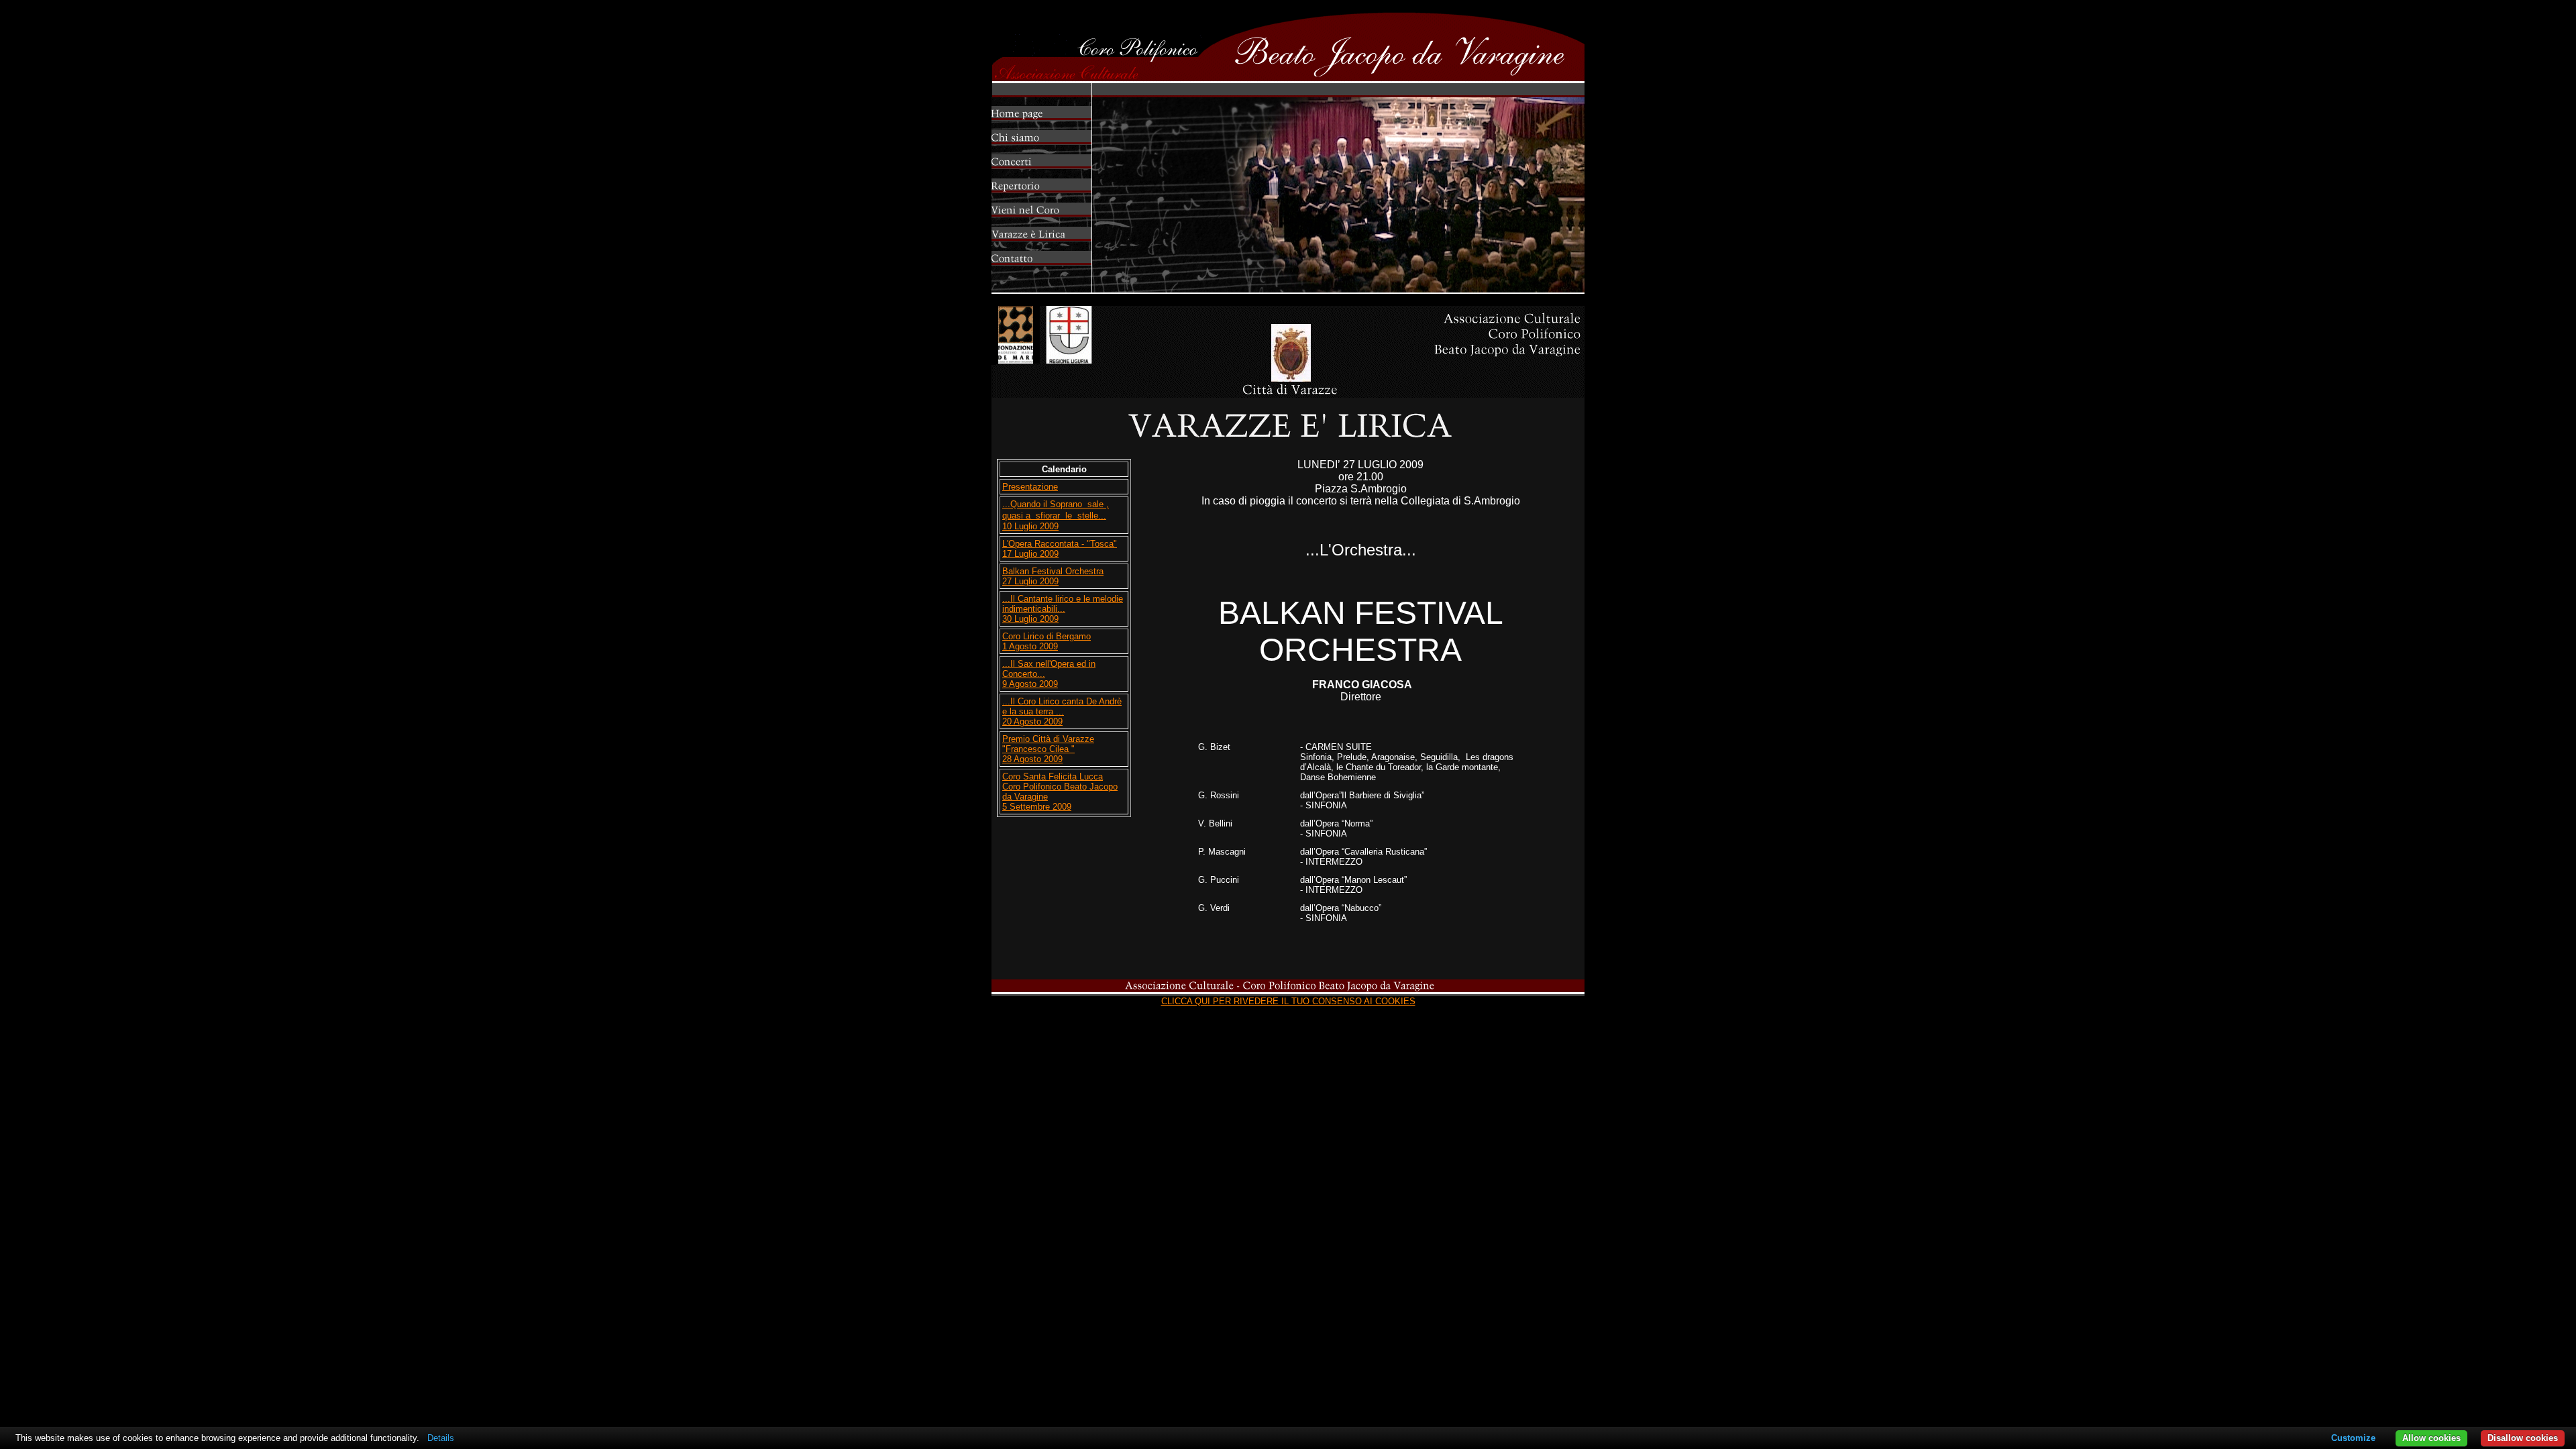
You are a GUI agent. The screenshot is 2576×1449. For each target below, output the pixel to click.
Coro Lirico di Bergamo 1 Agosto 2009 (1046, 641)
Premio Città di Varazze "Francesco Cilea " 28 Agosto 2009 (1048, 749)
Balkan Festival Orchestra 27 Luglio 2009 (1053, 576)
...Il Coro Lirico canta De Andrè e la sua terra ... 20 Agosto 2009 (1062, 711)
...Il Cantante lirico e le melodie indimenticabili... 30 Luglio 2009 (1063, 609)
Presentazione (1030, 487)
